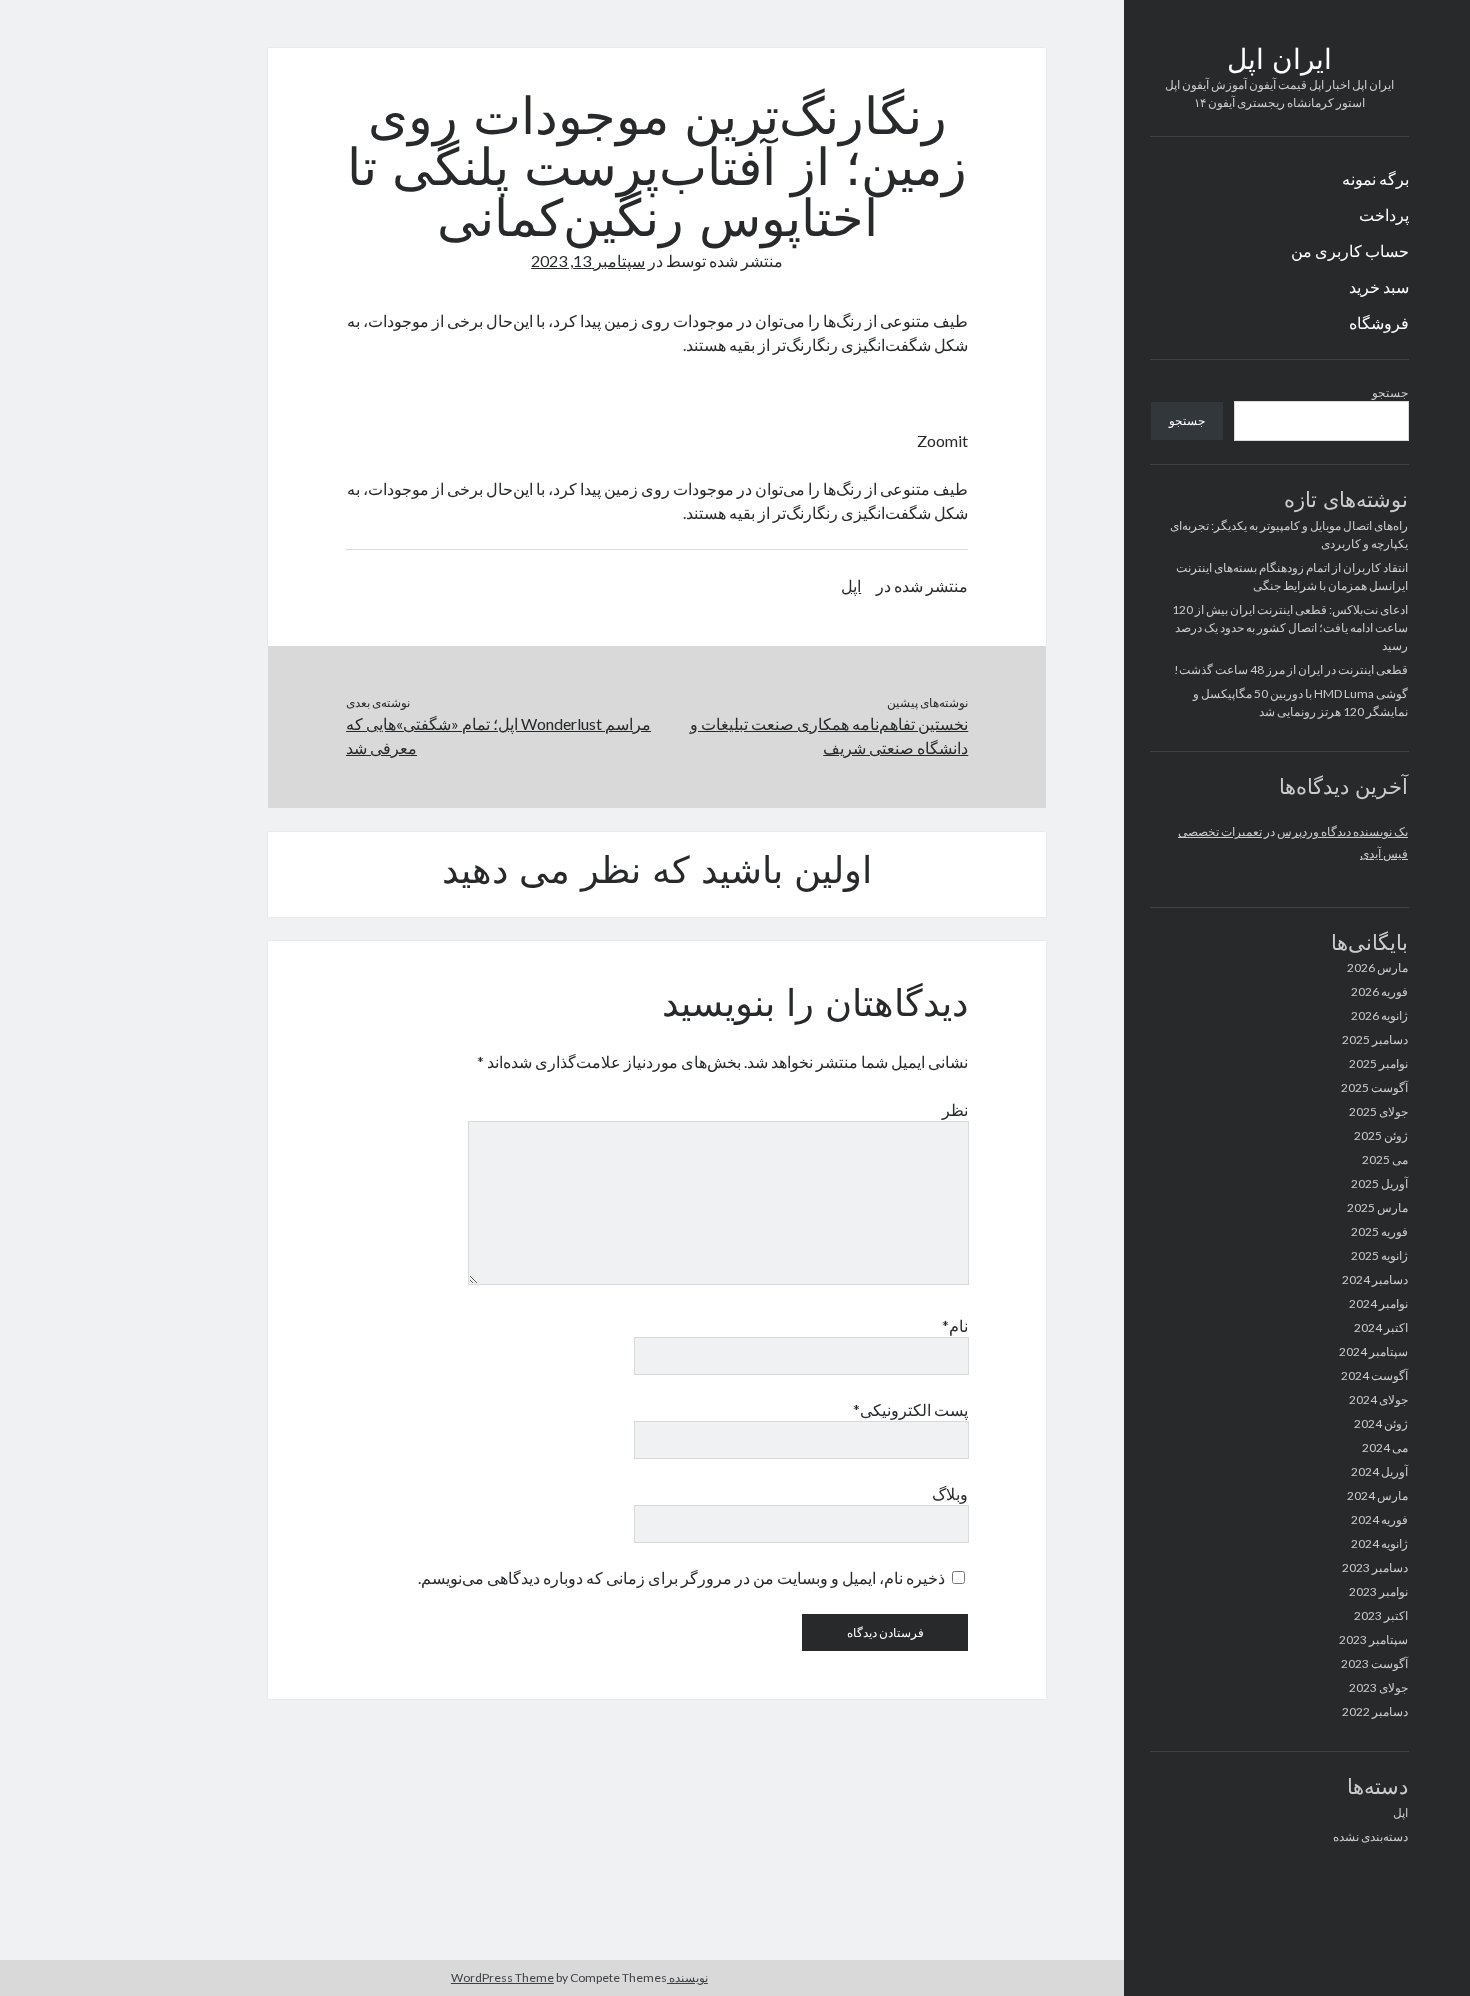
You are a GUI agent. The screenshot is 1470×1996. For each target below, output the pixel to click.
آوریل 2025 (1379, 1183)
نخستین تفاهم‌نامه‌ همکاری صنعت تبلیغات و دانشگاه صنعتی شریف (829, 735)
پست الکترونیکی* (910, 1409)
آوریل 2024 (1379, 1471)
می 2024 (1385, 1447)
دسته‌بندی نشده (1370, 1836)
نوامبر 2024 (1378, 1303)
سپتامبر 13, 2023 (588, 260)
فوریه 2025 (1379, 1231)
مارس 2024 (1377, 1495)
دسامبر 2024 (1375, 1279)
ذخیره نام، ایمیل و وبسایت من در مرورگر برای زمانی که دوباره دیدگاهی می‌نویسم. (681, 1577)
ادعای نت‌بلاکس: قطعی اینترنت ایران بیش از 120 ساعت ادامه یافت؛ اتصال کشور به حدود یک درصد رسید (1290, 627)
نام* (955, 1325)
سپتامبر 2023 (1373, 1639)
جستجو (1390, 392)
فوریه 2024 (1379, 1519)
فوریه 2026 (1379, 991)
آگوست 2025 (1374, 1087)
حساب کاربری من (1350, 250)
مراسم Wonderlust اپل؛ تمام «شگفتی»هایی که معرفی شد (498, 735)
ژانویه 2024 (1379, 1543)
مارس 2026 (1377, 967)
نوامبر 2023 (1378, 1591)
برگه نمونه (1375, 178)
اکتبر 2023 (1381, 1615)
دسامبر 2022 (1375, 1711)
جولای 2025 (1378, 1111)
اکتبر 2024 (1381, 1327)
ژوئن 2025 (1381, 1135)
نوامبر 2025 (1378, 1063)
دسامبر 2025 (1375, 1039)
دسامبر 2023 (1375, 1567)
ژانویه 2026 (1379, 1015)
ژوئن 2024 (1381, 1423)
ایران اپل (1279, 62)
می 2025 (1385, 1159)
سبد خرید (1379, 286)
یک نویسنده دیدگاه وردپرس (1342, 831)
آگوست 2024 (1374, 1375)
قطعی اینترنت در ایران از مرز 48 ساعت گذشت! (1291, 669)
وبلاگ (950, 1493)
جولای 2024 (1378, 1399)
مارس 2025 (1377, 1207)
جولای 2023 (1378, 1687)
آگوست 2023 (1374, 1663)
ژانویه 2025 (1379, 1255)
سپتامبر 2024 (1373, 1351)
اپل (1400, 1812)
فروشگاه (1379, 322)
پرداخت (1384, 214)
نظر (955, 1109)
